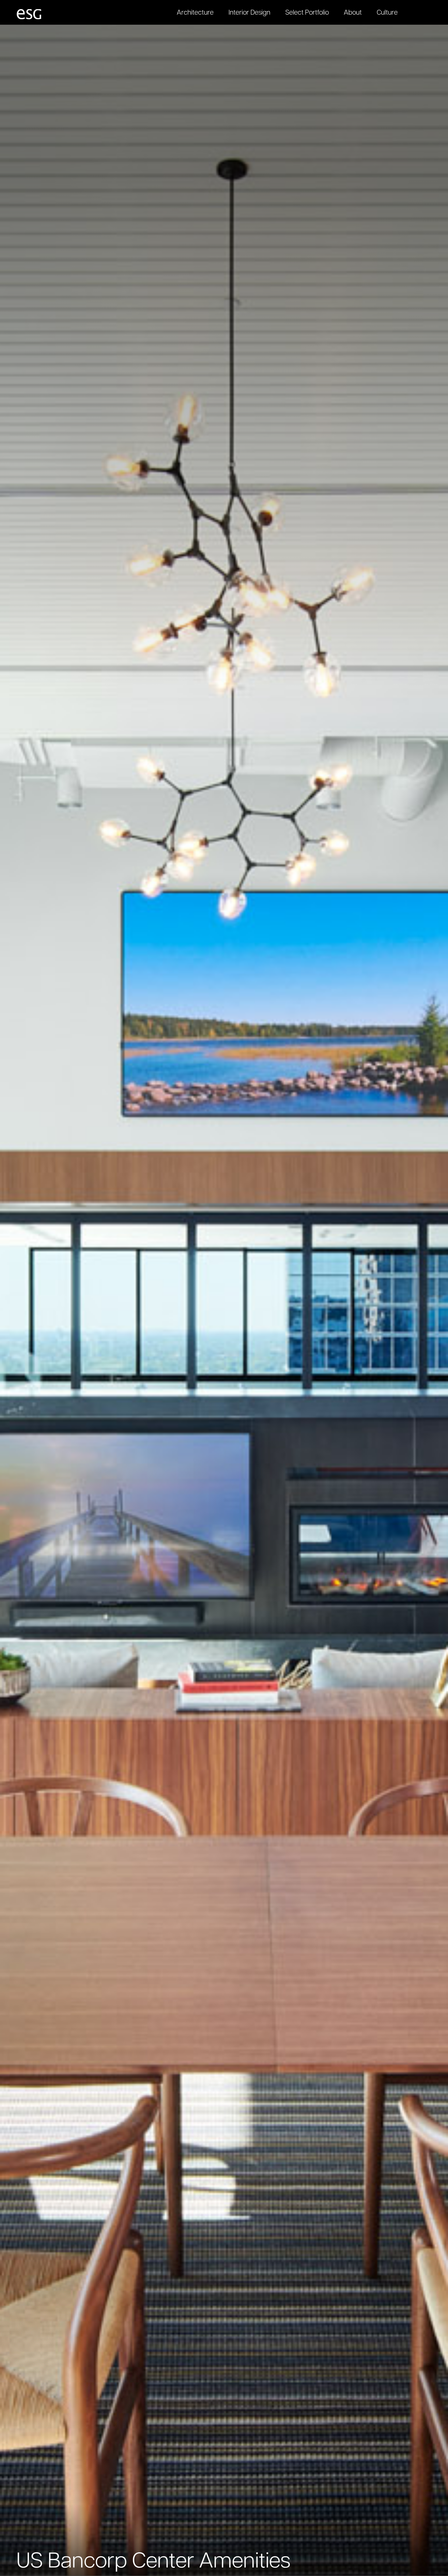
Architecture (195, 13)
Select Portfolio (307, 13)
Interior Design (249, 13)
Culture (387, 13)
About (353, 13)
